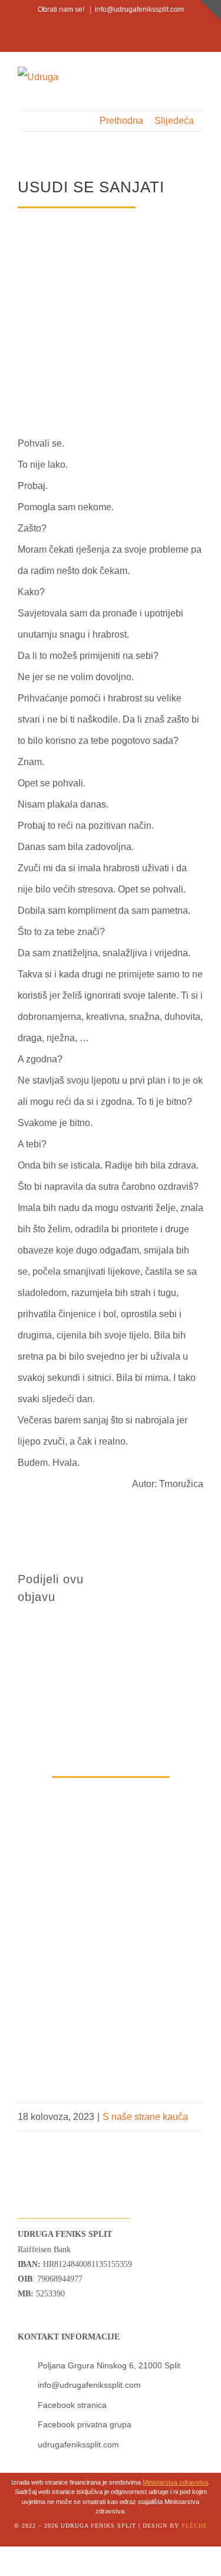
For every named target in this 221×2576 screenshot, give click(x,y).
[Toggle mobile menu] (199, 77)
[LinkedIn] (194, 1577)
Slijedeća (174, 121)
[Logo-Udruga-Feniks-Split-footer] (43, 2136)
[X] (166, 1577)
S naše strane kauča (145, 2117)
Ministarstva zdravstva (175, 2482)
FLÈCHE (194, 2526)
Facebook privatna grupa (85, 2424)
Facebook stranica (72, 2405)
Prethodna (121, 121)
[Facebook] (138, 1577)
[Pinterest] (138, 1599)
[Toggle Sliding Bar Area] (210, 11)
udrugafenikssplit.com (78, 2444)
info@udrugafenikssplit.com (139, 9)
